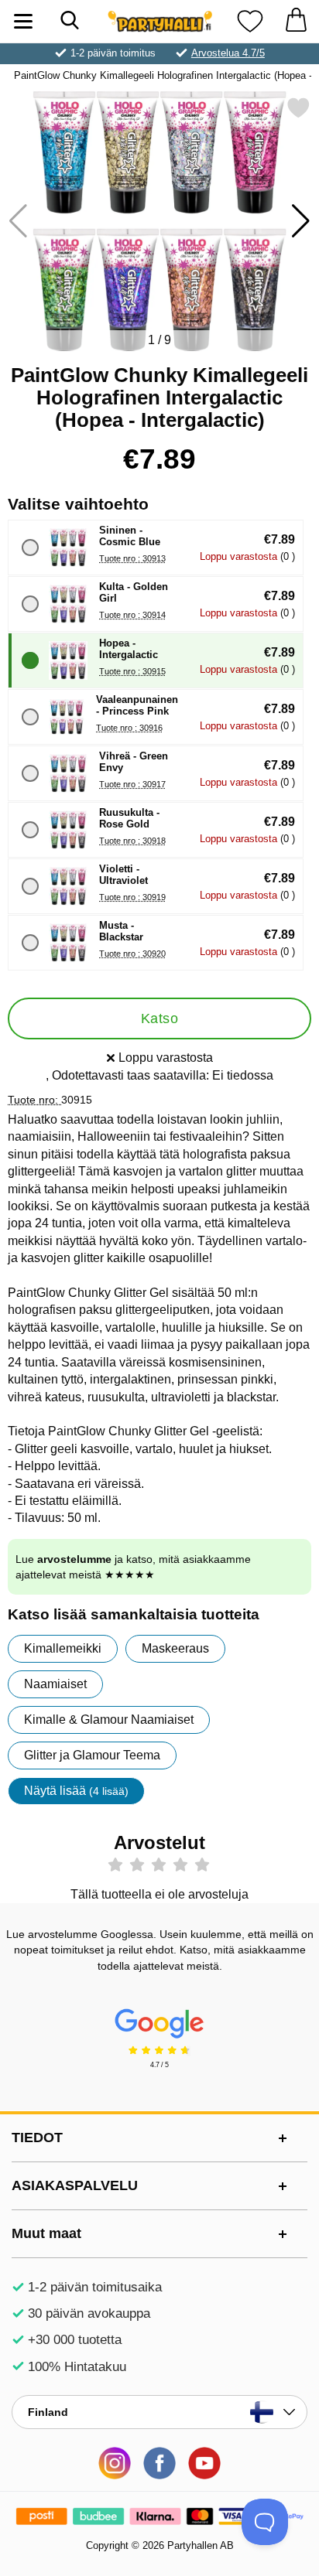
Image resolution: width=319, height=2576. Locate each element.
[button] (301, 221)
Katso (160, 1018)
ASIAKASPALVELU (75, 2185)
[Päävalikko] (23, 21)
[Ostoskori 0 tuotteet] (296, 21)
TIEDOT (37, 2138)
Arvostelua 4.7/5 (228, 53)
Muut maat (46, 2233)
